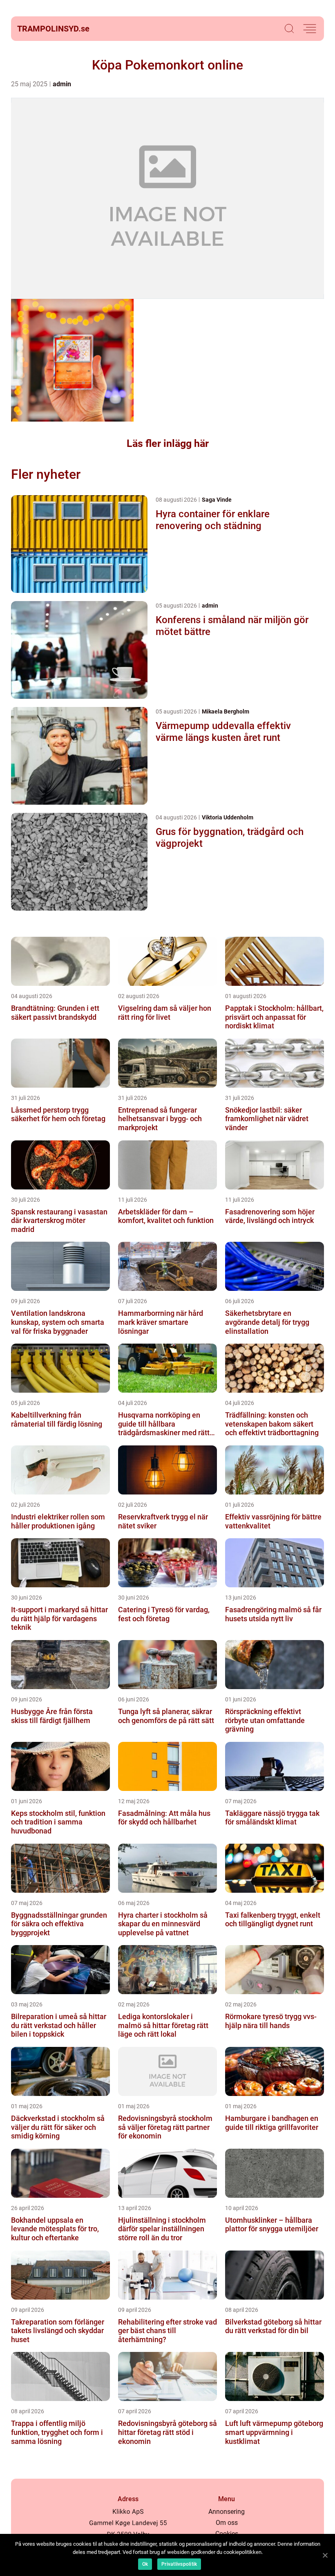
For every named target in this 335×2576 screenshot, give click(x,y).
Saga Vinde (217, 500)
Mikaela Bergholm (226, 711)
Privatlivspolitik (179, 2564)
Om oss (227, 2523)
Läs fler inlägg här (168, 443)
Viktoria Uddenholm (228, 817)
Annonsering (227, 2512)
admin (62, 84)
